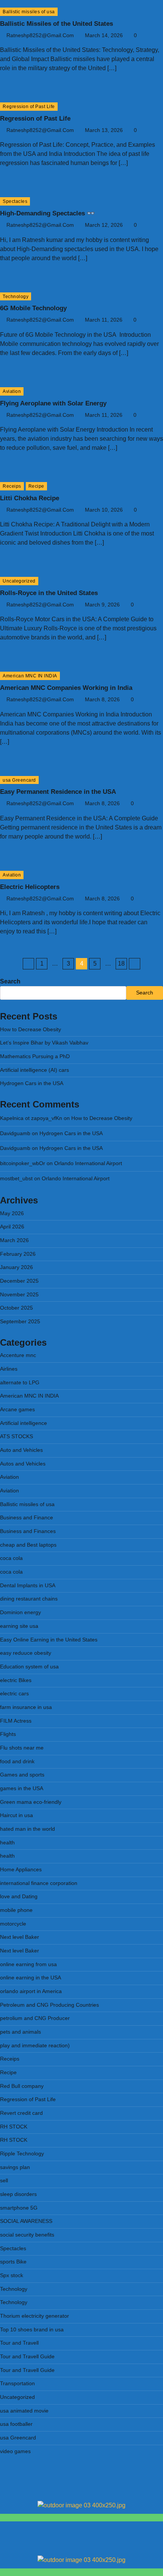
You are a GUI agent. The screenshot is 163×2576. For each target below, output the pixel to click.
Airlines (9, 1369)
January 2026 (16, 1267)
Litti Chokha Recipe (30, 498)
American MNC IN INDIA (30, 676)
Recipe (36, 486)
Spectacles (15, 201)
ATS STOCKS (16, 1436)
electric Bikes (16, 1680)
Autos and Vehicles (23, 1464)
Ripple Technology (22, 2154)
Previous (28, 964)
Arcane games (17, 1410)
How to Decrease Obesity (31, 1030)
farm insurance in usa (26, 1707)
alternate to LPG (20, 1383)
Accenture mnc (18, 1355)
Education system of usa (29, 1667)
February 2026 (18, 1254)
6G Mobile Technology (33, 308)
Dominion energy (20, 1612)
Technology (16, 296)
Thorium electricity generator (34, 2316)
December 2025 (19, 1281)
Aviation (12, 391)
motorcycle (13, 1924)
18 (121, 964)
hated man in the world (27, 1829)
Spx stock (12, 2275)
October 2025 (16, 1308)
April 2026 (12, 1227)
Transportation (17, 2384)
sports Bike (13, 2262)
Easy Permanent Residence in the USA (58, 792)
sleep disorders (18, 2194)
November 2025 (19, 1295)
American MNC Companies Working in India (66, 688)
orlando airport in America (31, 1991)
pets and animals (20, 2032)
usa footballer (16, 2424)
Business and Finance (27, 1518)
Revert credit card (21, 2113)
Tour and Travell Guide (27, 2357)
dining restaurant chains (29, 1599)
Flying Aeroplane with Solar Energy (53, 403)
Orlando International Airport (88, 1163)
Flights (8, 1734)
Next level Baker (20, 1937)
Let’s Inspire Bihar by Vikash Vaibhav (44, 1043)
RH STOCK (14, 2127)
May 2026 (12, 1213)
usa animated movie (24, 2411)
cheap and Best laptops (28, 1545)
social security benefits (27, 2235)
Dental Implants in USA (28, 1586)
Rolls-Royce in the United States (49, 593)
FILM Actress (16, 1721)
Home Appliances (21, 1870)
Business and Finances (28, 1531)
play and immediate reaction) (35, 2046)
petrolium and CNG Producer (35, 2018)
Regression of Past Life (29, 106)
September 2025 (20, 1322)
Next (135, 964)
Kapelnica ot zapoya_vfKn (31, 1118)
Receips (12, 486)
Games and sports (22, 1775)
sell (4, 2181)
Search (10, 981)
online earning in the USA (31, 1978)
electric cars (14, 1694)
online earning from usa (28, 1964)
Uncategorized (19, 581)
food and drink (17, 1762)
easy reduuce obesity (26, 1653)
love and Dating (19, 1897)
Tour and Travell (19, 2343)
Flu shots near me (22, 1748)
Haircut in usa (16, 1815)
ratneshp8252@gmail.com (40, 35)
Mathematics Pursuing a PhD (35, 1056)
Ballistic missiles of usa (29, 12)
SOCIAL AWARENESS (26, 2221)
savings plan (15, 2167)
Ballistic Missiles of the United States (56, 24)
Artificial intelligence (24, 1423)
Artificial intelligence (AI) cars (34, 1070)
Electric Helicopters (30, 887)
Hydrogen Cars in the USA (32, 1083)
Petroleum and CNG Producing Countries (49, 2005)
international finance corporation (39, 1883)
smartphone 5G (19, 2208)
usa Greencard (19, 780)
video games (15, 2451)
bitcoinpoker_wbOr (23, 1163)
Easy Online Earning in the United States (49, 1640)
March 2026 (14, 1240)
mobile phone (16, 1910)
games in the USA (22, 1788)
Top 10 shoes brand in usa (32, 2330)
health (7, 1843)
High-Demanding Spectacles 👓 (47, 213)
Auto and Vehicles (21, 1450)
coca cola (11, 1558)
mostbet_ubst (16, 1179)
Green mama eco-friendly (31, 1802)
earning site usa (19, 1626)
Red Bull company (22, 2086)
